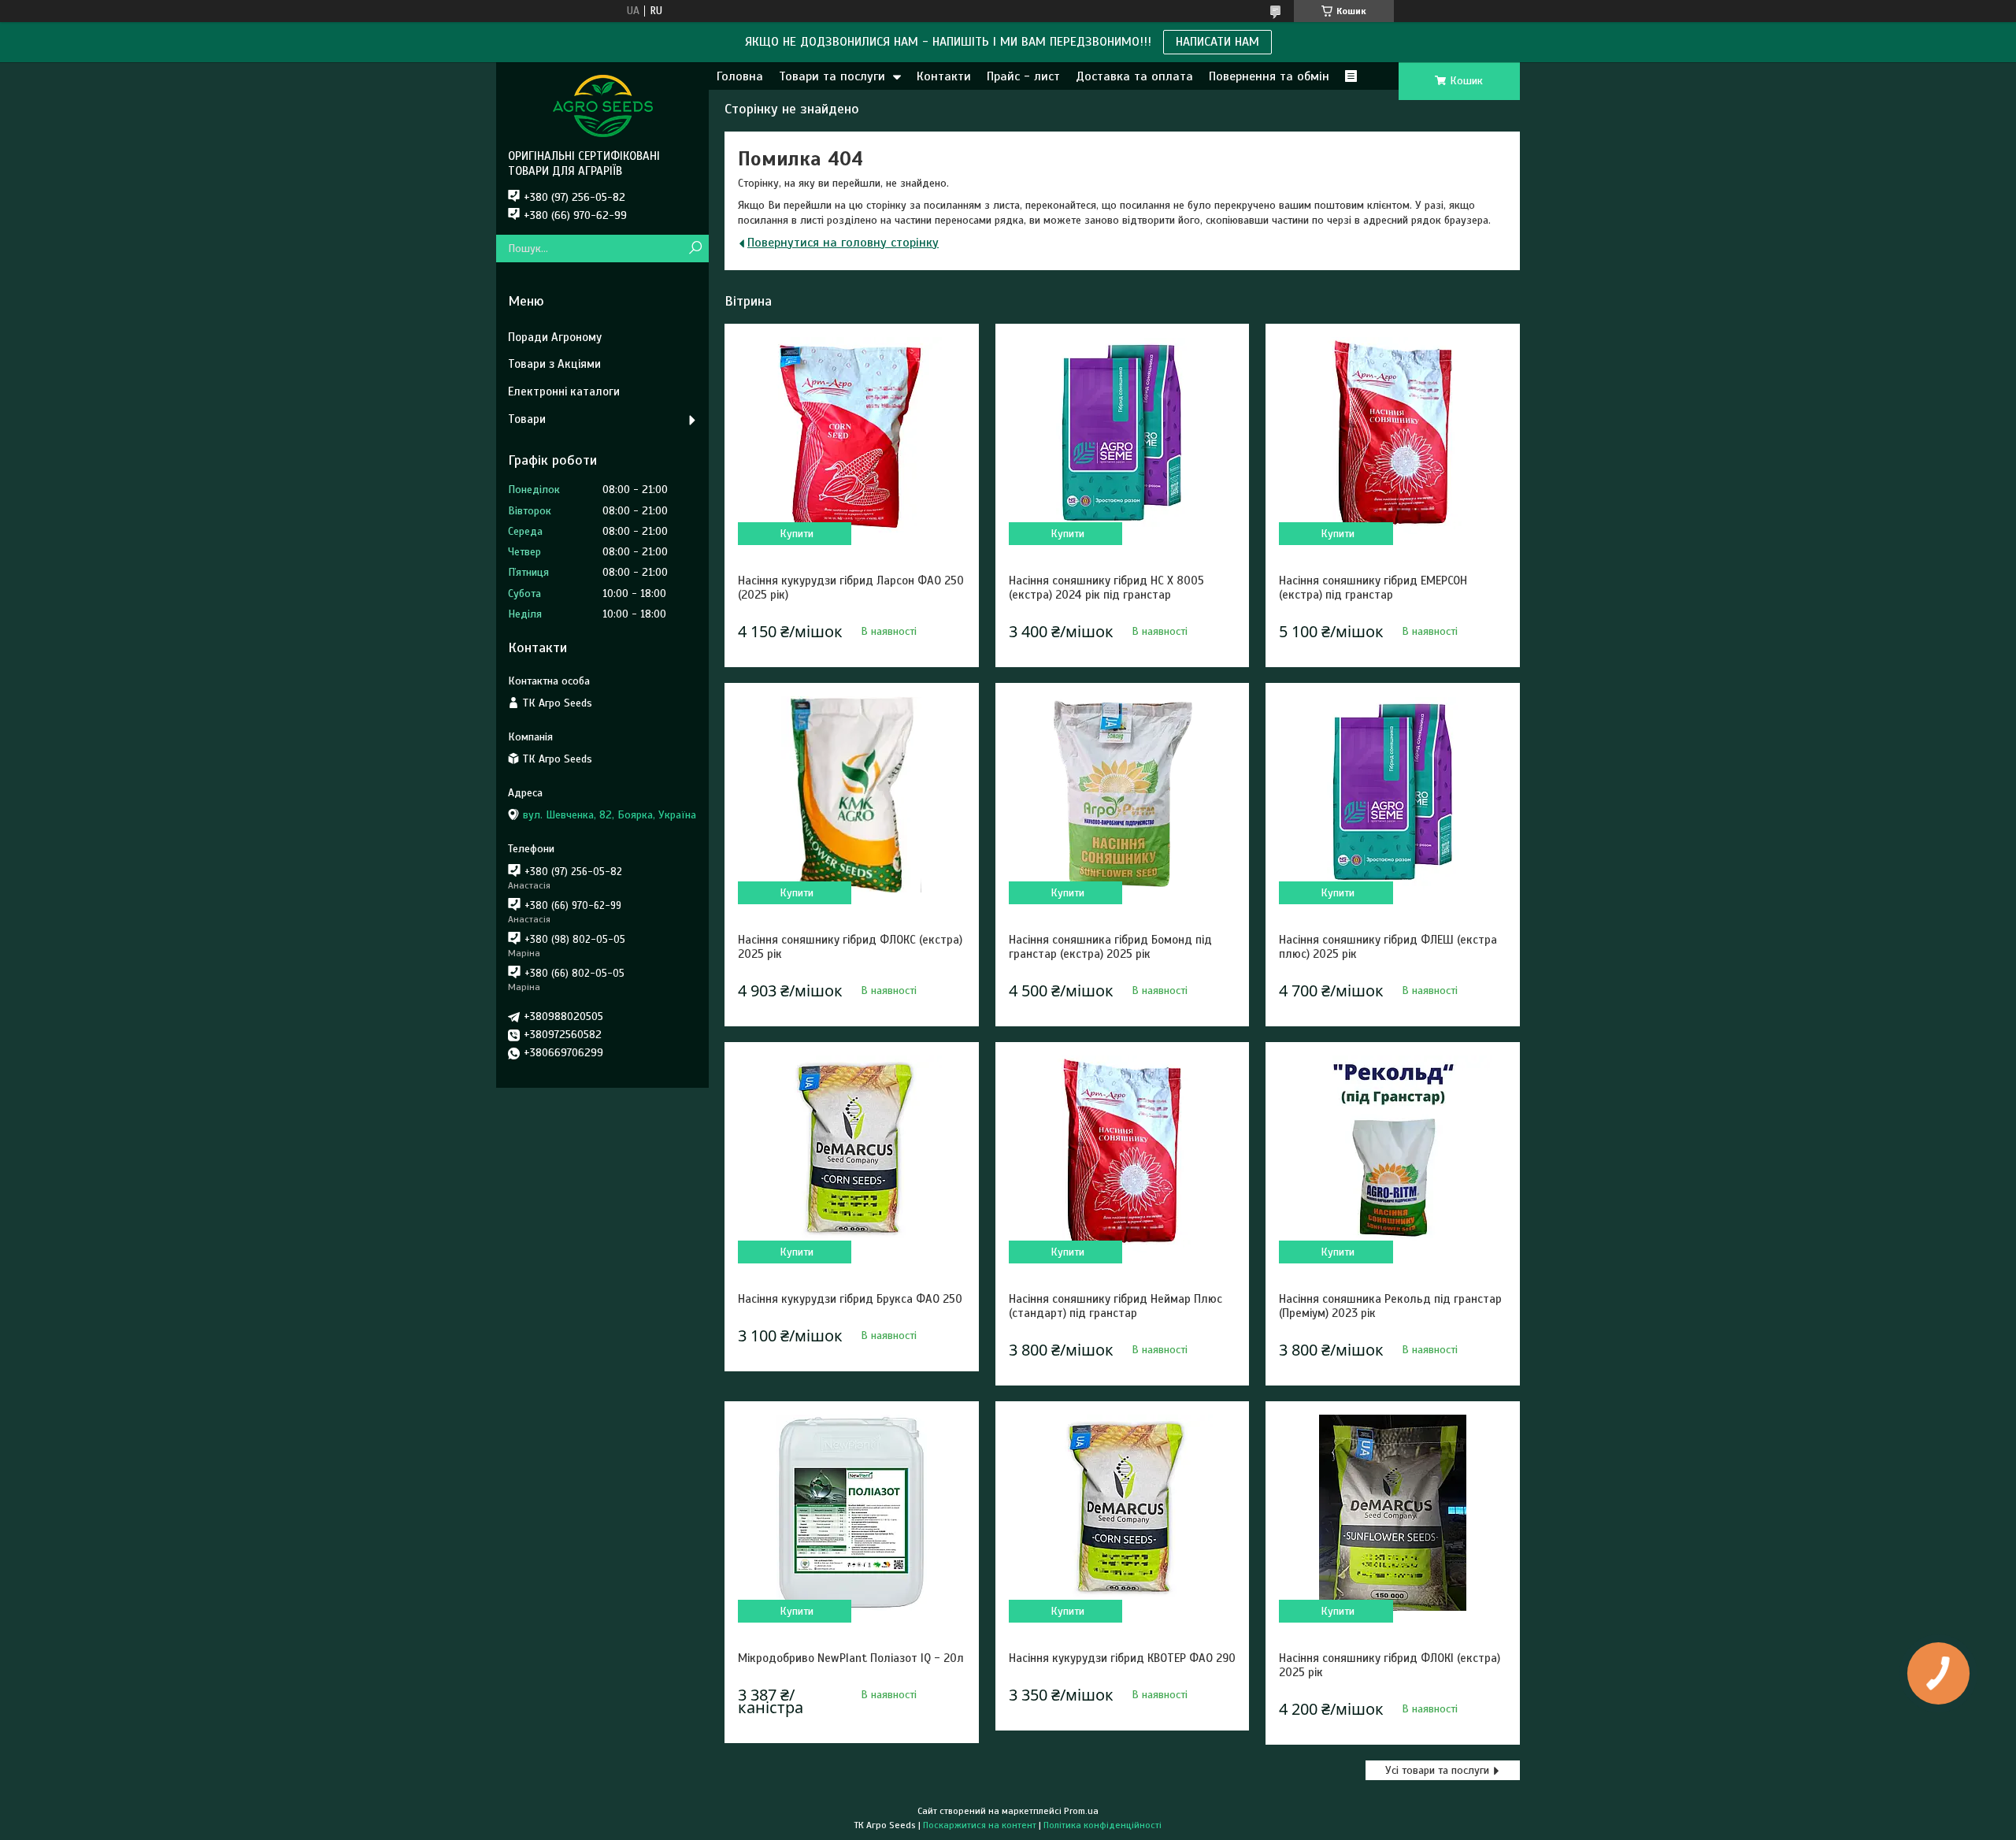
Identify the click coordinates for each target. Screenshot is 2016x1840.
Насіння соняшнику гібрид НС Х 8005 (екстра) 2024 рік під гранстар (1106, 588)
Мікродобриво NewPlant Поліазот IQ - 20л (851, 1658)
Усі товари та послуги (1437, 1770)
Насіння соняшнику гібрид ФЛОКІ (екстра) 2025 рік (1390, 1665)
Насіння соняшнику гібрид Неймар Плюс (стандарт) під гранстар (1115, 1306)
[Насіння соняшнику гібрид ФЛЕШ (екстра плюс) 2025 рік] (1392, 795)
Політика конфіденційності (1102, 1825)
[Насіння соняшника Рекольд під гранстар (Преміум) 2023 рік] (1392, 1154)
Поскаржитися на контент (980, 1825)
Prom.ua (1081, 1811)
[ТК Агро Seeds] (602, 106)
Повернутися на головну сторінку (843, 243)
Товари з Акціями (554, 364)
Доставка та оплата (1134, 76)
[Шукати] (695, 249)
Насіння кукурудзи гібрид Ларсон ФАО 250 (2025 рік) (851, 588)
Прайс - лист (1023, 76)
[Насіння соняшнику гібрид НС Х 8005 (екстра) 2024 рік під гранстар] (1122, 436)
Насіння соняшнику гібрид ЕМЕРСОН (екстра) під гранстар (1373, 588)
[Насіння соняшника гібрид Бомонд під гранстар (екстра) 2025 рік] (1122, 795)
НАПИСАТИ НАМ (1217, 42)
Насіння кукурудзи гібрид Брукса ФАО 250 (850, 1299)
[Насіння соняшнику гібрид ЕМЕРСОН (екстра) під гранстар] (1392, 436)
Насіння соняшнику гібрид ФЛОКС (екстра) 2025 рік (850, 947)
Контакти (944, 76)
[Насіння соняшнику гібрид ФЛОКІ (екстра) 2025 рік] (1392, 1513)
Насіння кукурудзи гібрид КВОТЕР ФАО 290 (1122, 1658)
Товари (527, 419)
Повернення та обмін (1269, 76)
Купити (797, 534)
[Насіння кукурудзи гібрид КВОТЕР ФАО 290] (1122, 1513)
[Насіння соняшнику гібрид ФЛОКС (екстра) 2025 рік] (851, 795)
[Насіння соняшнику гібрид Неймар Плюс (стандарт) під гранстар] (1122, 1154)
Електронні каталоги (564, 391)
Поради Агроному (555, 337)
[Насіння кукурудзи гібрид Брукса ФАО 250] (851, 1154)
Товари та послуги (832, 76)
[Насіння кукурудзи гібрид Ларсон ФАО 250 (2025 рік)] (851, 436)
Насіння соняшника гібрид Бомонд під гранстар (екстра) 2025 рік (1110, 947)
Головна (740, 76)
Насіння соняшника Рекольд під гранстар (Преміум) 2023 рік (1390, 1306)
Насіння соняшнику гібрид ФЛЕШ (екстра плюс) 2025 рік (1388, 947)
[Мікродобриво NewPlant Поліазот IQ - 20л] (851, 1513)
